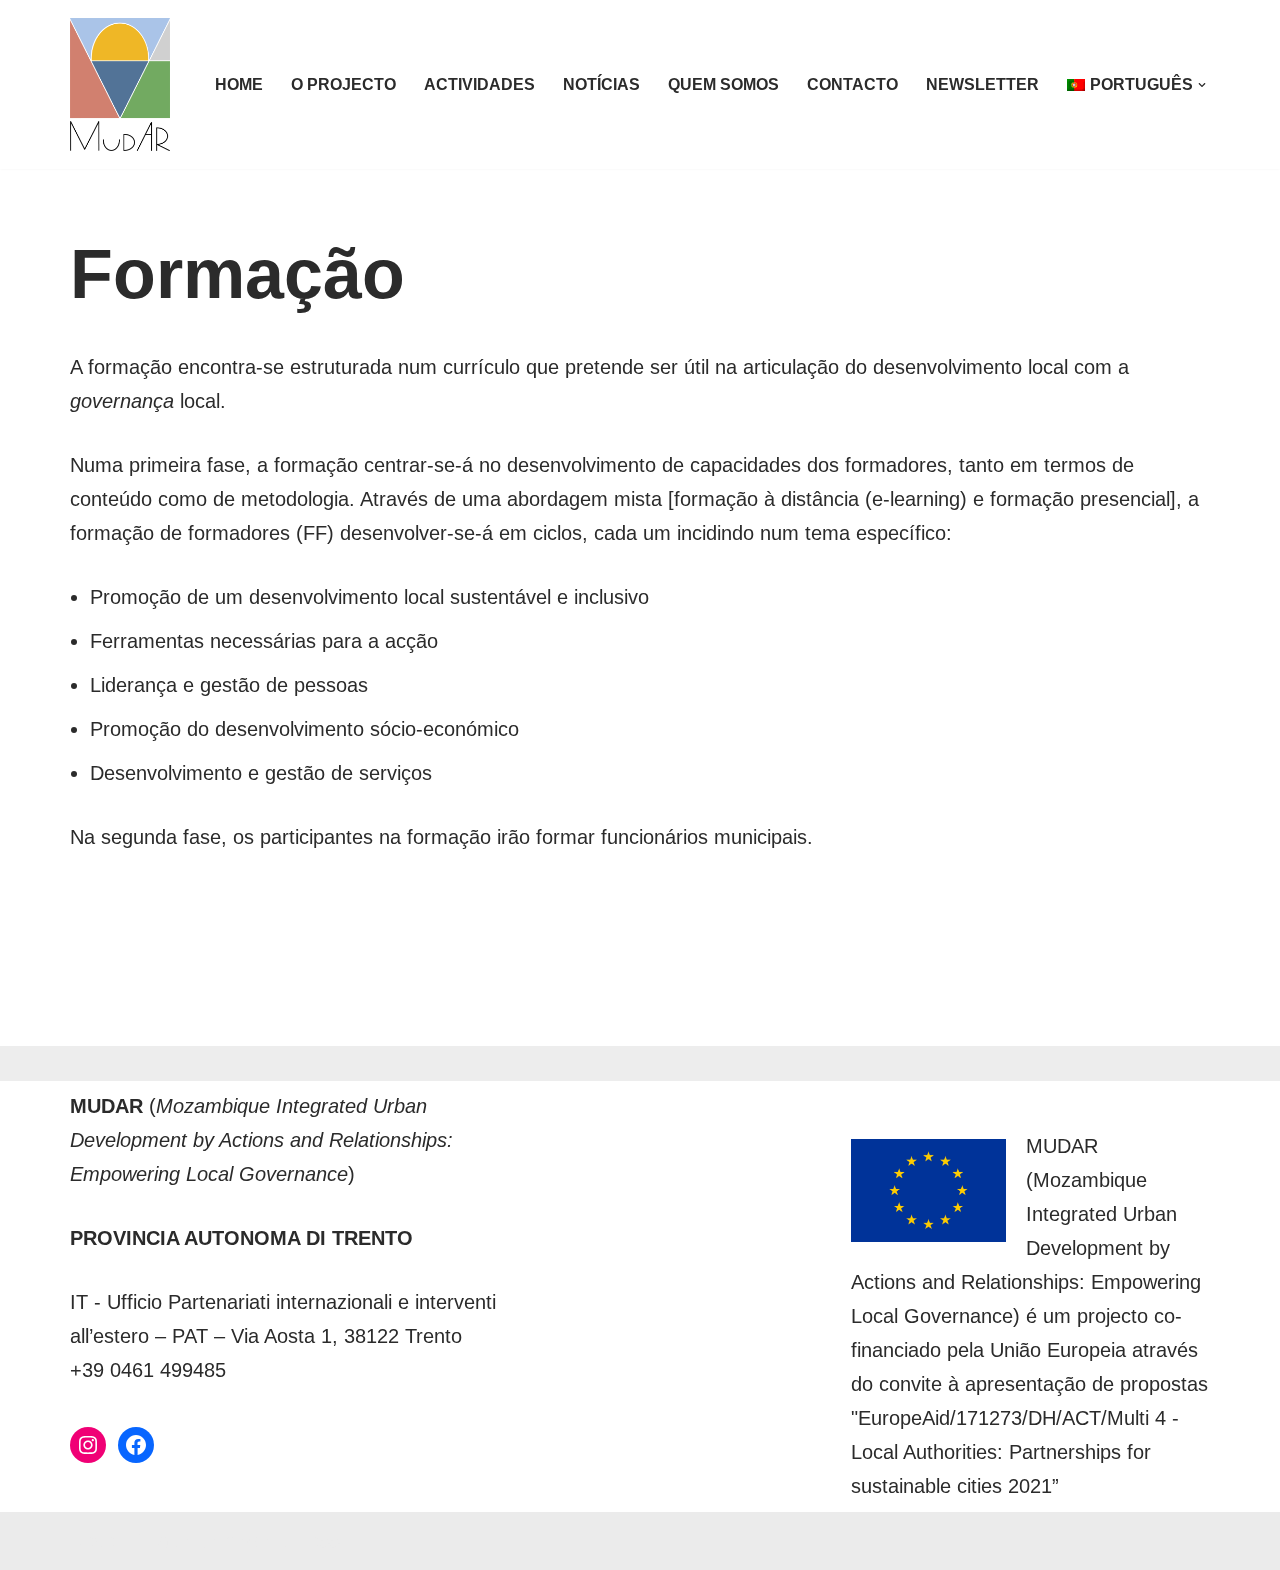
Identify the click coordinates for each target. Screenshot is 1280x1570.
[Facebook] (136, 1445)
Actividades (479, 84)
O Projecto (343, 84)
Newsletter (982, 84)
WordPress (290, 1541)
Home (239, 84)
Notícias (601, 84)
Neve (93, 1541)
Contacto (852, 84)
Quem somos (723, 84)
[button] (1202, 85)
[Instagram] (88, 1445)
